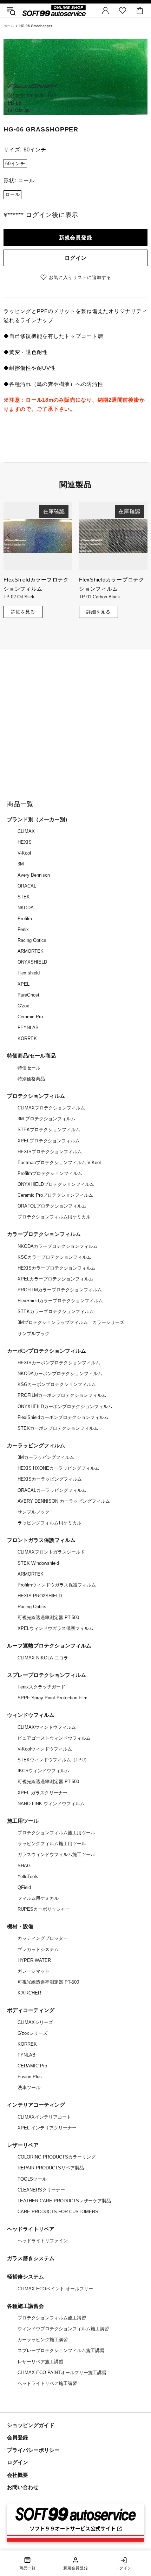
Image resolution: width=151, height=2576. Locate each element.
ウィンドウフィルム (31, 1715)
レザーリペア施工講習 (40, 2362)
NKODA (26, 908)
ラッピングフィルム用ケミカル (50, 1523)
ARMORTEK (31, 951)
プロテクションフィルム (36, 1096)
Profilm (25, 919)
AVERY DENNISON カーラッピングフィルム (64, 1501)
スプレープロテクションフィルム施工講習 (61, 2350)
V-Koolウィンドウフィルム (45, 1749)
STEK (24, 897)
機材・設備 (20, 1926)
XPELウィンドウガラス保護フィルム (55, 1628)
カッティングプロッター (43, 1938)
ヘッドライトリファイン (43, 2241)
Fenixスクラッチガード (41, 1687)
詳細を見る (23, 612)
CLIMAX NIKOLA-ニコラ (43, 1658)
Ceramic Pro (30, 1017)
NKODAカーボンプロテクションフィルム (60, 1374)
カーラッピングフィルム (36, 1445)
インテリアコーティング (36, 2105)
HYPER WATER (34, 1960)
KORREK (27, 1038)
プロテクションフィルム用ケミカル (54, 1217)
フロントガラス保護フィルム (41, 1540)
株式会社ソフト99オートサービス (54, 10)
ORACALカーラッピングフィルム (52, 1490)
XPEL (24, 984)
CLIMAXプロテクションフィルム (51, 1108)
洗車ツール (29, 2088)
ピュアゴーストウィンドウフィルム (54, 1738)
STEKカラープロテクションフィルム (56, 1311)
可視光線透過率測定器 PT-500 (48, 1617)
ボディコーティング (31, 2010)
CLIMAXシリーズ (35, 2022)
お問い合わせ (23, 2487)
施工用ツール (23, 1821)
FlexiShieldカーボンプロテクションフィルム (63, 1417)
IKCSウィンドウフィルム (44, 1771)
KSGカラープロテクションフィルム (54, 1257)
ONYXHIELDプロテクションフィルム (56, 1184)
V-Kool (24, 853)
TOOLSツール (32, 2179)
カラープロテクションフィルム (44, 1234)
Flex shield (29, 973)
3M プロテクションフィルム (47, 1119)
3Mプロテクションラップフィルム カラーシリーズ (71, 1322)
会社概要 (18, 2475)
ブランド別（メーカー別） (39, 819)
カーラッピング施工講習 (43, 2340)
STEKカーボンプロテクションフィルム (58, 1428)
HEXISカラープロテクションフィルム (57, 1268)
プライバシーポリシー (33, 2450)
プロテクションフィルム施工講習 (52, 2318)
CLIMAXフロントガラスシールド (51, 1552)
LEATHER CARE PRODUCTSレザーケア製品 (64, 2201)
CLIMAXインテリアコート (44, 2117)
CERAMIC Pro (32, 2066)
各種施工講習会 (25, 2306)
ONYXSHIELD (32, 962)
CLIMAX (26, 831)
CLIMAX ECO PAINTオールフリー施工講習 (62, 2373)
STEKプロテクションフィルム (49, 1130)
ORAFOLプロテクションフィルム (52, 1206)
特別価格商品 (31, 1079)
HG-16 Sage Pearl (97, 597)
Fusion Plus (30, 2077)
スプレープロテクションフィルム (47, 1675)
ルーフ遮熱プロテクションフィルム (49, 1646)
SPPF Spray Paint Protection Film (52, 1698)
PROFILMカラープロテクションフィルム (60, 1290)
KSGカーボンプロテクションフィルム (57, 1384)
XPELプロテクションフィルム (49, 1141)
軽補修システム (25, 2276)
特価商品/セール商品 (31, 1056)
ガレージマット (34, 1971)
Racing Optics (32, 940)
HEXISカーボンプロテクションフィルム (59, 1363)
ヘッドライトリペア (31, 2229)
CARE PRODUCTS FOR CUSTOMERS (58, 2212)
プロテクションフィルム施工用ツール (56, 1833)
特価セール (29, 1068)
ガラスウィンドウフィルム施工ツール (56, 1854)
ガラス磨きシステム (31, 2258)
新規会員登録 (76, 237)
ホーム (9, 26)
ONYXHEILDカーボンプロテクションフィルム (65, 1406)
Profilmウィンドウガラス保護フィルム (57, 1585)
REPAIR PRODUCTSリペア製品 (51, 2168)
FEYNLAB (28, 1028)
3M (21, 864)
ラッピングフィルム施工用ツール (52, 1844)
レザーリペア (23, 2145)
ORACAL (27, 886)
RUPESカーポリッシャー (44, 1909)
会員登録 (18, 2437)
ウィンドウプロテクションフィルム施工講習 (63, 2329)
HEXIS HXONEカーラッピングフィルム (58, 1468)
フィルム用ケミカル (38, 1898)
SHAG (24, 1866)
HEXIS (25, 842)
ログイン (76, 258)
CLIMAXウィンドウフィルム (47, 1727)
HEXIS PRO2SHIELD (40, 1596)
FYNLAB (27, 2055)
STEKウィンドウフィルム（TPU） (53, 1760)
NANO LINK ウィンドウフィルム (51, 1804)
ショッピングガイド (31, 2425)
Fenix (23, 929)
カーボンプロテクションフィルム (47, 1351)
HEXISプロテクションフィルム (50, 1152)
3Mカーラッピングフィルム (46, 1457)
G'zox (23, 1006)
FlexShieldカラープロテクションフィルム (60, 1301)
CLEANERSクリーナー (41, 2190)
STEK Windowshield (38, 1563)
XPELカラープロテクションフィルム (55, 1279)
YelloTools (28, 1877)
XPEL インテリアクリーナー (47, 2128)
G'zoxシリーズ (32, 2033)
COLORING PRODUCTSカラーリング (57, 2157)
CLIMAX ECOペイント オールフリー (55, 2289)
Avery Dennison (34, 875)
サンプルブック (34, 1334)
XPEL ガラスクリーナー (42, 1793)
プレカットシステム (38, 1949)
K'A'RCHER (29, 1993)
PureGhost (28, 995)
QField (24, 1887)
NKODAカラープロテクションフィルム (58, 1246)
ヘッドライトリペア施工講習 (47, 2383)
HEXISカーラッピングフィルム (50, 1479)
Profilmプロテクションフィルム (50, 1173)
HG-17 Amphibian (21, 597)
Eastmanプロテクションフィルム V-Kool (59, 1163)
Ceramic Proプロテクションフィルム (55, 1195)
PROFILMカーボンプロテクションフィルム (62, 1395)
